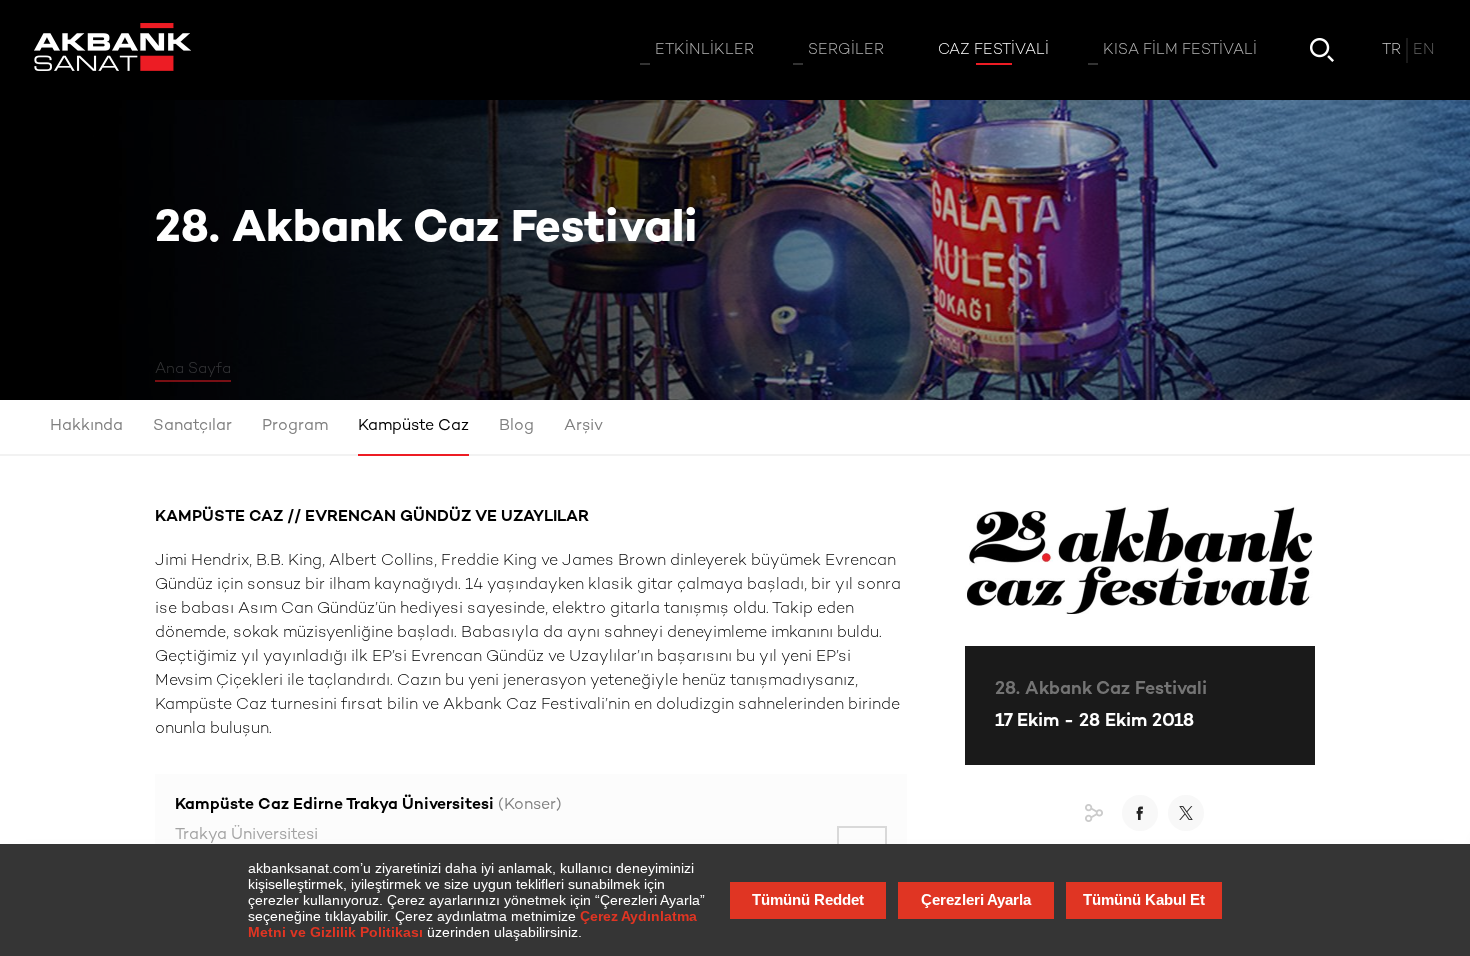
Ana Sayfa (193, 369)
